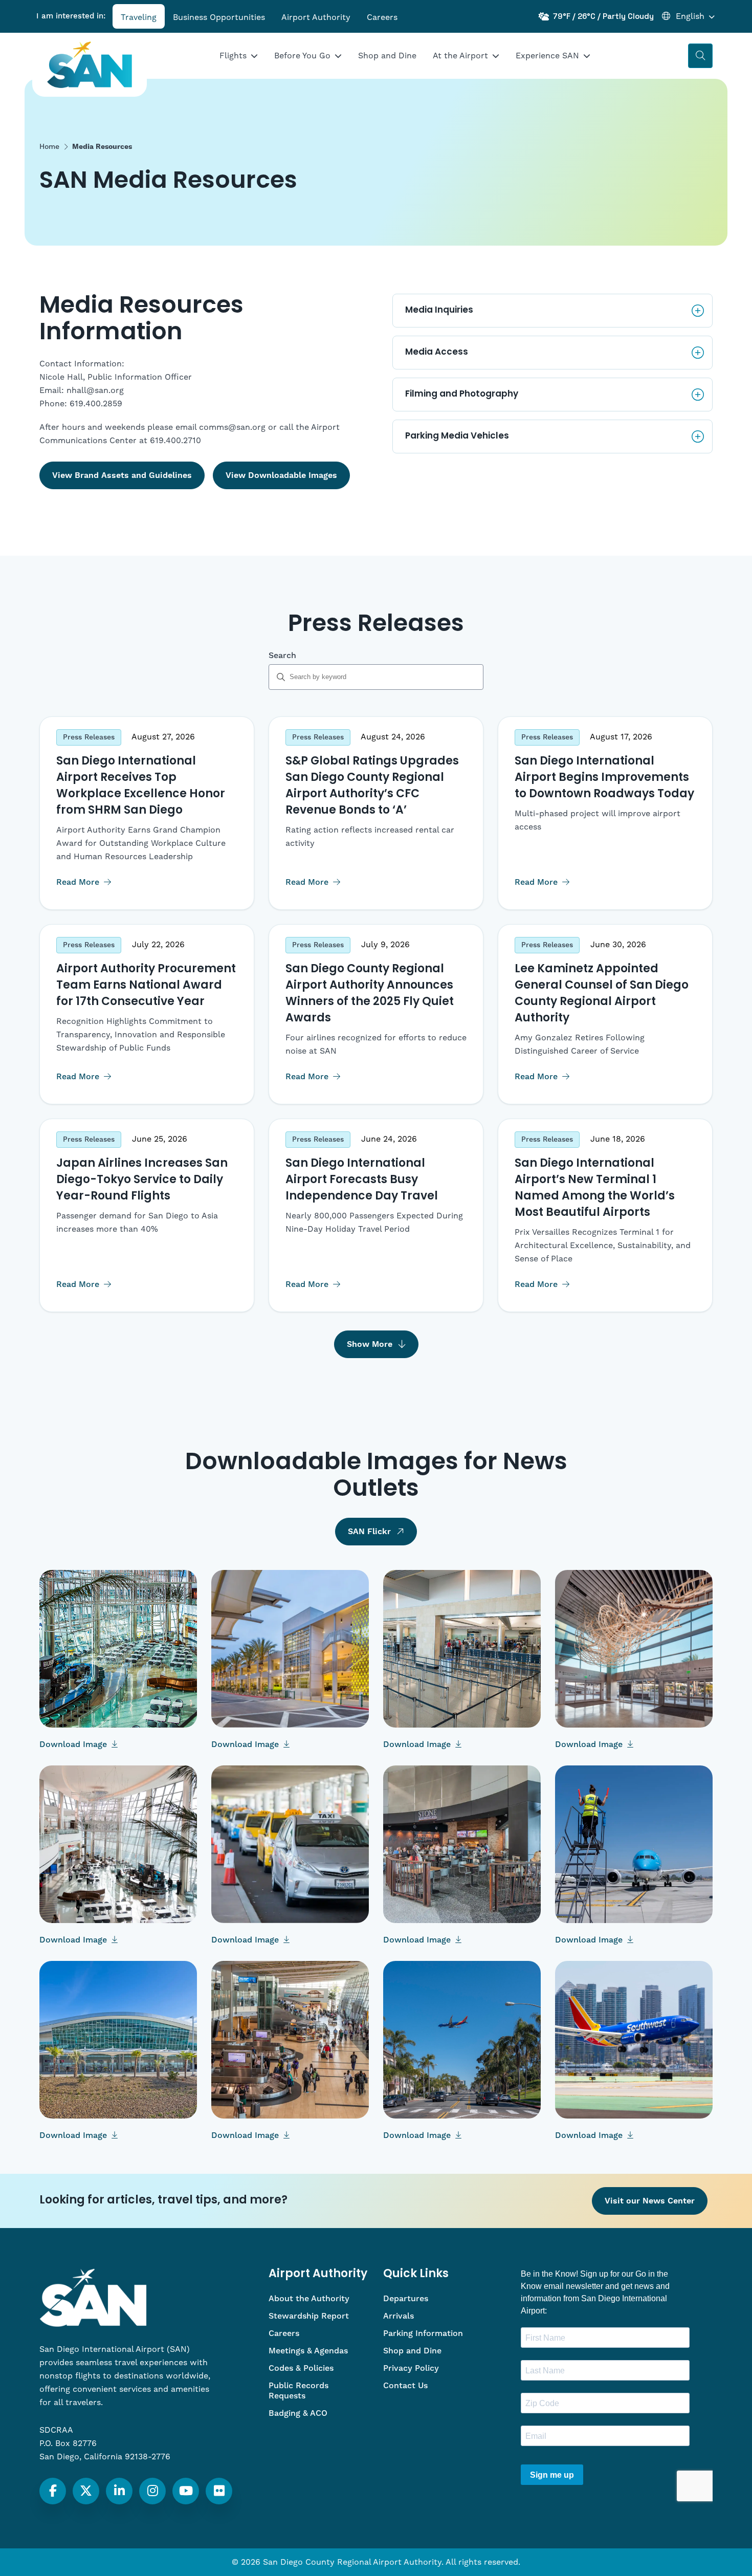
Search (282, 656)
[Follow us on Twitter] (86, 2491)
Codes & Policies (301, 2368)
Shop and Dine (387, 56)
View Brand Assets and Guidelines (122, 475)
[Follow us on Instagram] (153, 2491)
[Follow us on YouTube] (186, 2491)
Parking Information (423, 2333)
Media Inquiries (439, 310)
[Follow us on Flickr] (219, 2491)
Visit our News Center (650, 2201)
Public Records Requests (298, 2391)
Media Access (437, 352)
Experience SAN (547, 56)
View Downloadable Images (281, 475)
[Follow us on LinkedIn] (119, 2491)
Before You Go (302, 56)
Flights (233, 56)
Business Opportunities (219, 17)
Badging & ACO (298, 2413)
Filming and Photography (462, 394)
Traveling (139, 17)
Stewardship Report (309, 2316)
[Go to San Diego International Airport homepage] (90, 65)
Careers (382, 17)
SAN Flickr (369, 1532)
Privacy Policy (411, 2368)
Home (49, 147)
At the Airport (460, 56)
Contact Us (405, 2386)
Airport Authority (316, 17)
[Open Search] (700, 56)
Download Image (74, 1744)
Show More (370, 1344)
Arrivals (399, 2316)
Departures (406, 2299)
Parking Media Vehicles (457, 436)
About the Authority (309, 2299)
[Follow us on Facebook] (53, 2491)
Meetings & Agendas (308, 2351)
